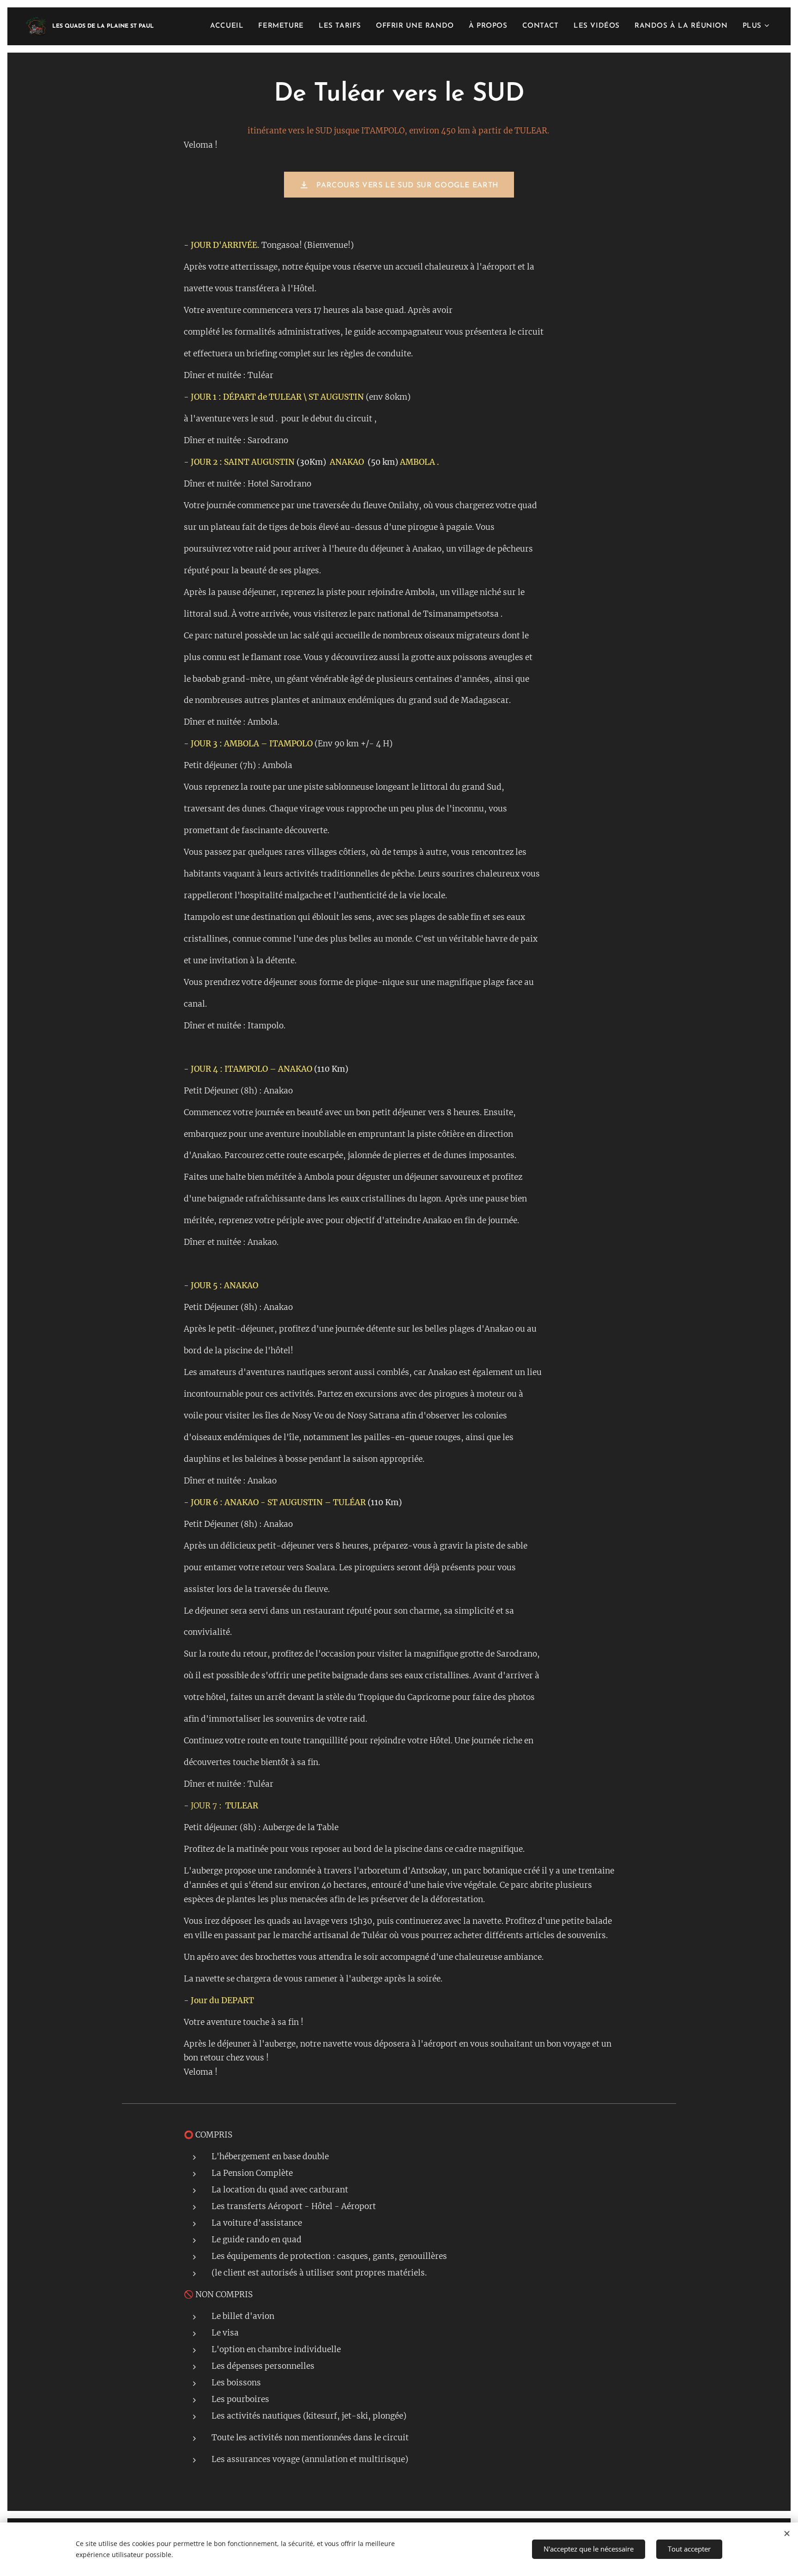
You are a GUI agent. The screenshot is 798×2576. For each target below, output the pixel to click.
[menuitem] (229, 26)
